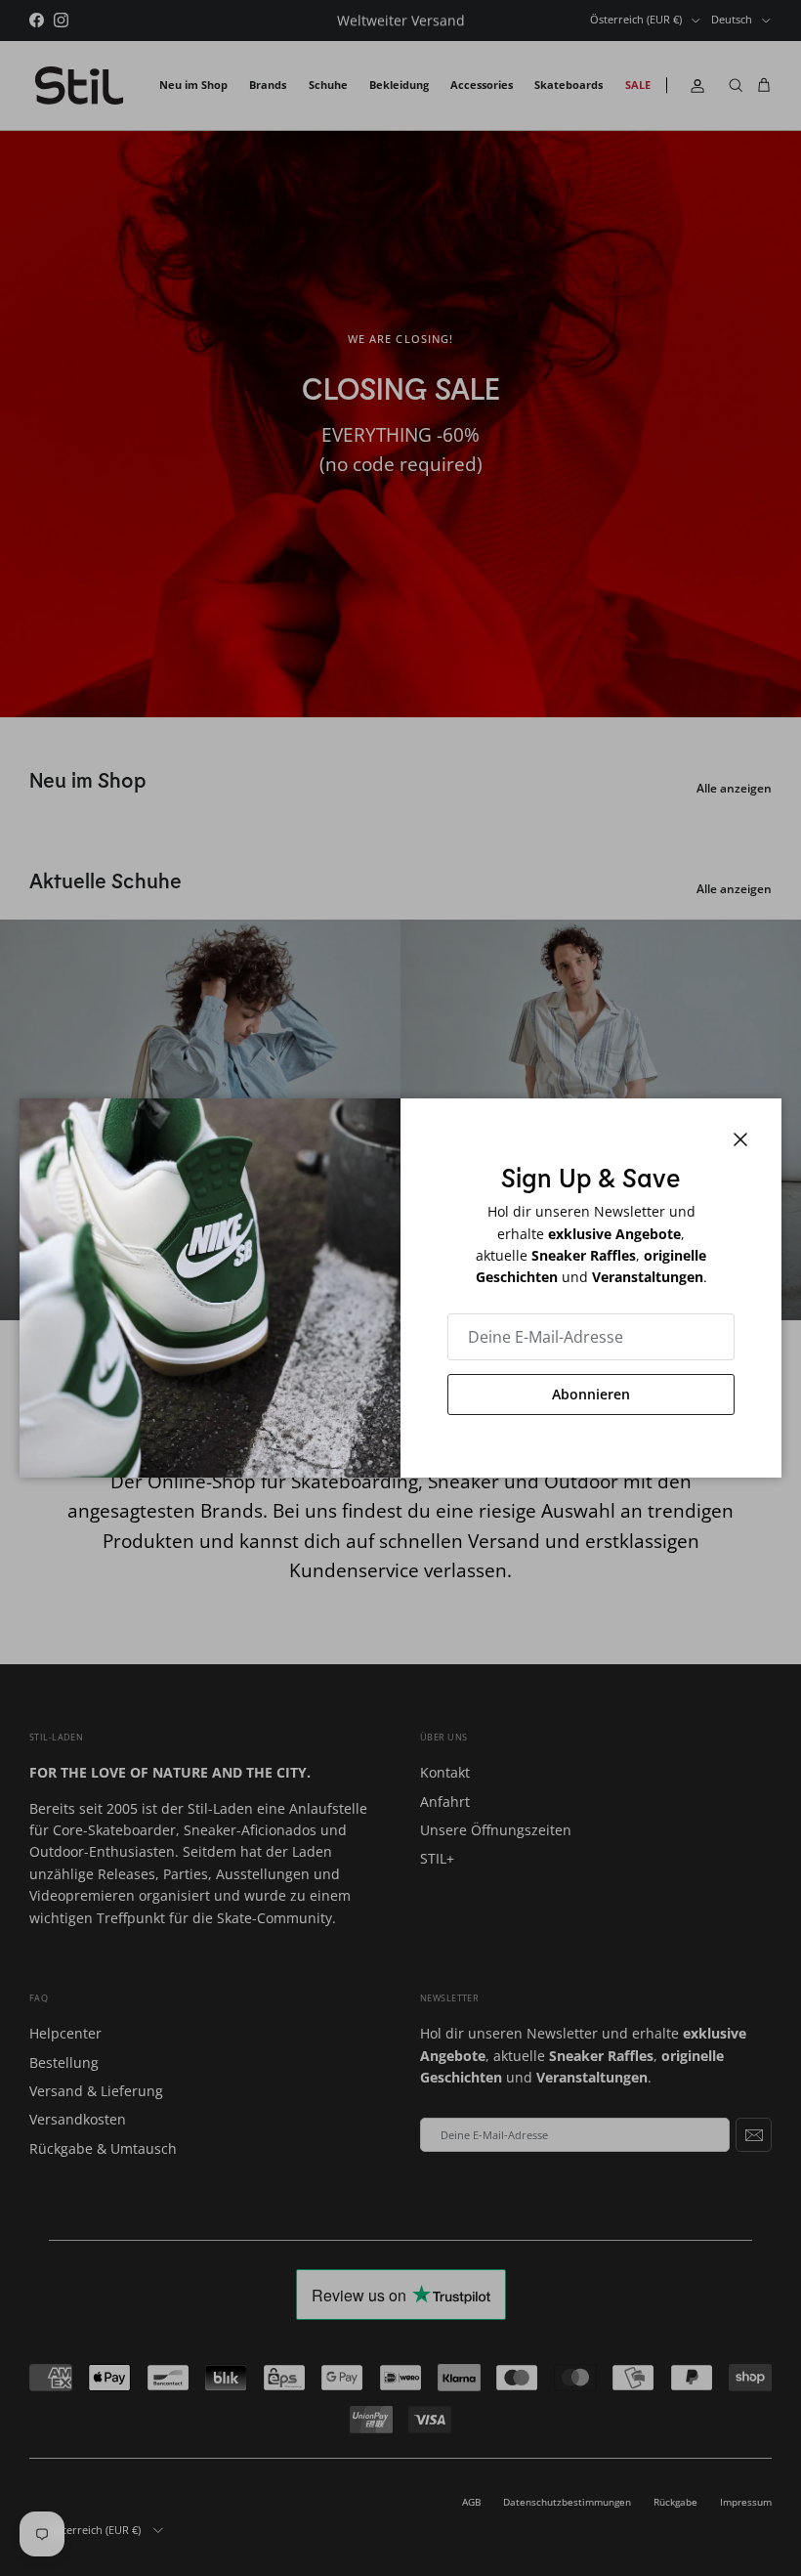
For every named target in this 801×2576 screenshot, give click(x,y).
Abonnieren (591, 1394)
